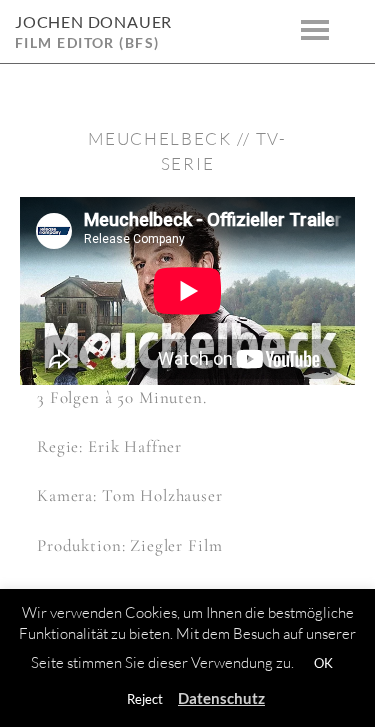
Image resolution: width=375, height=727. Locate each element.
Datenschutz (221, 698)
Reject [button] (145, 699)
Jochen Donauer (93, 21)
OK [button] (323, 663)
